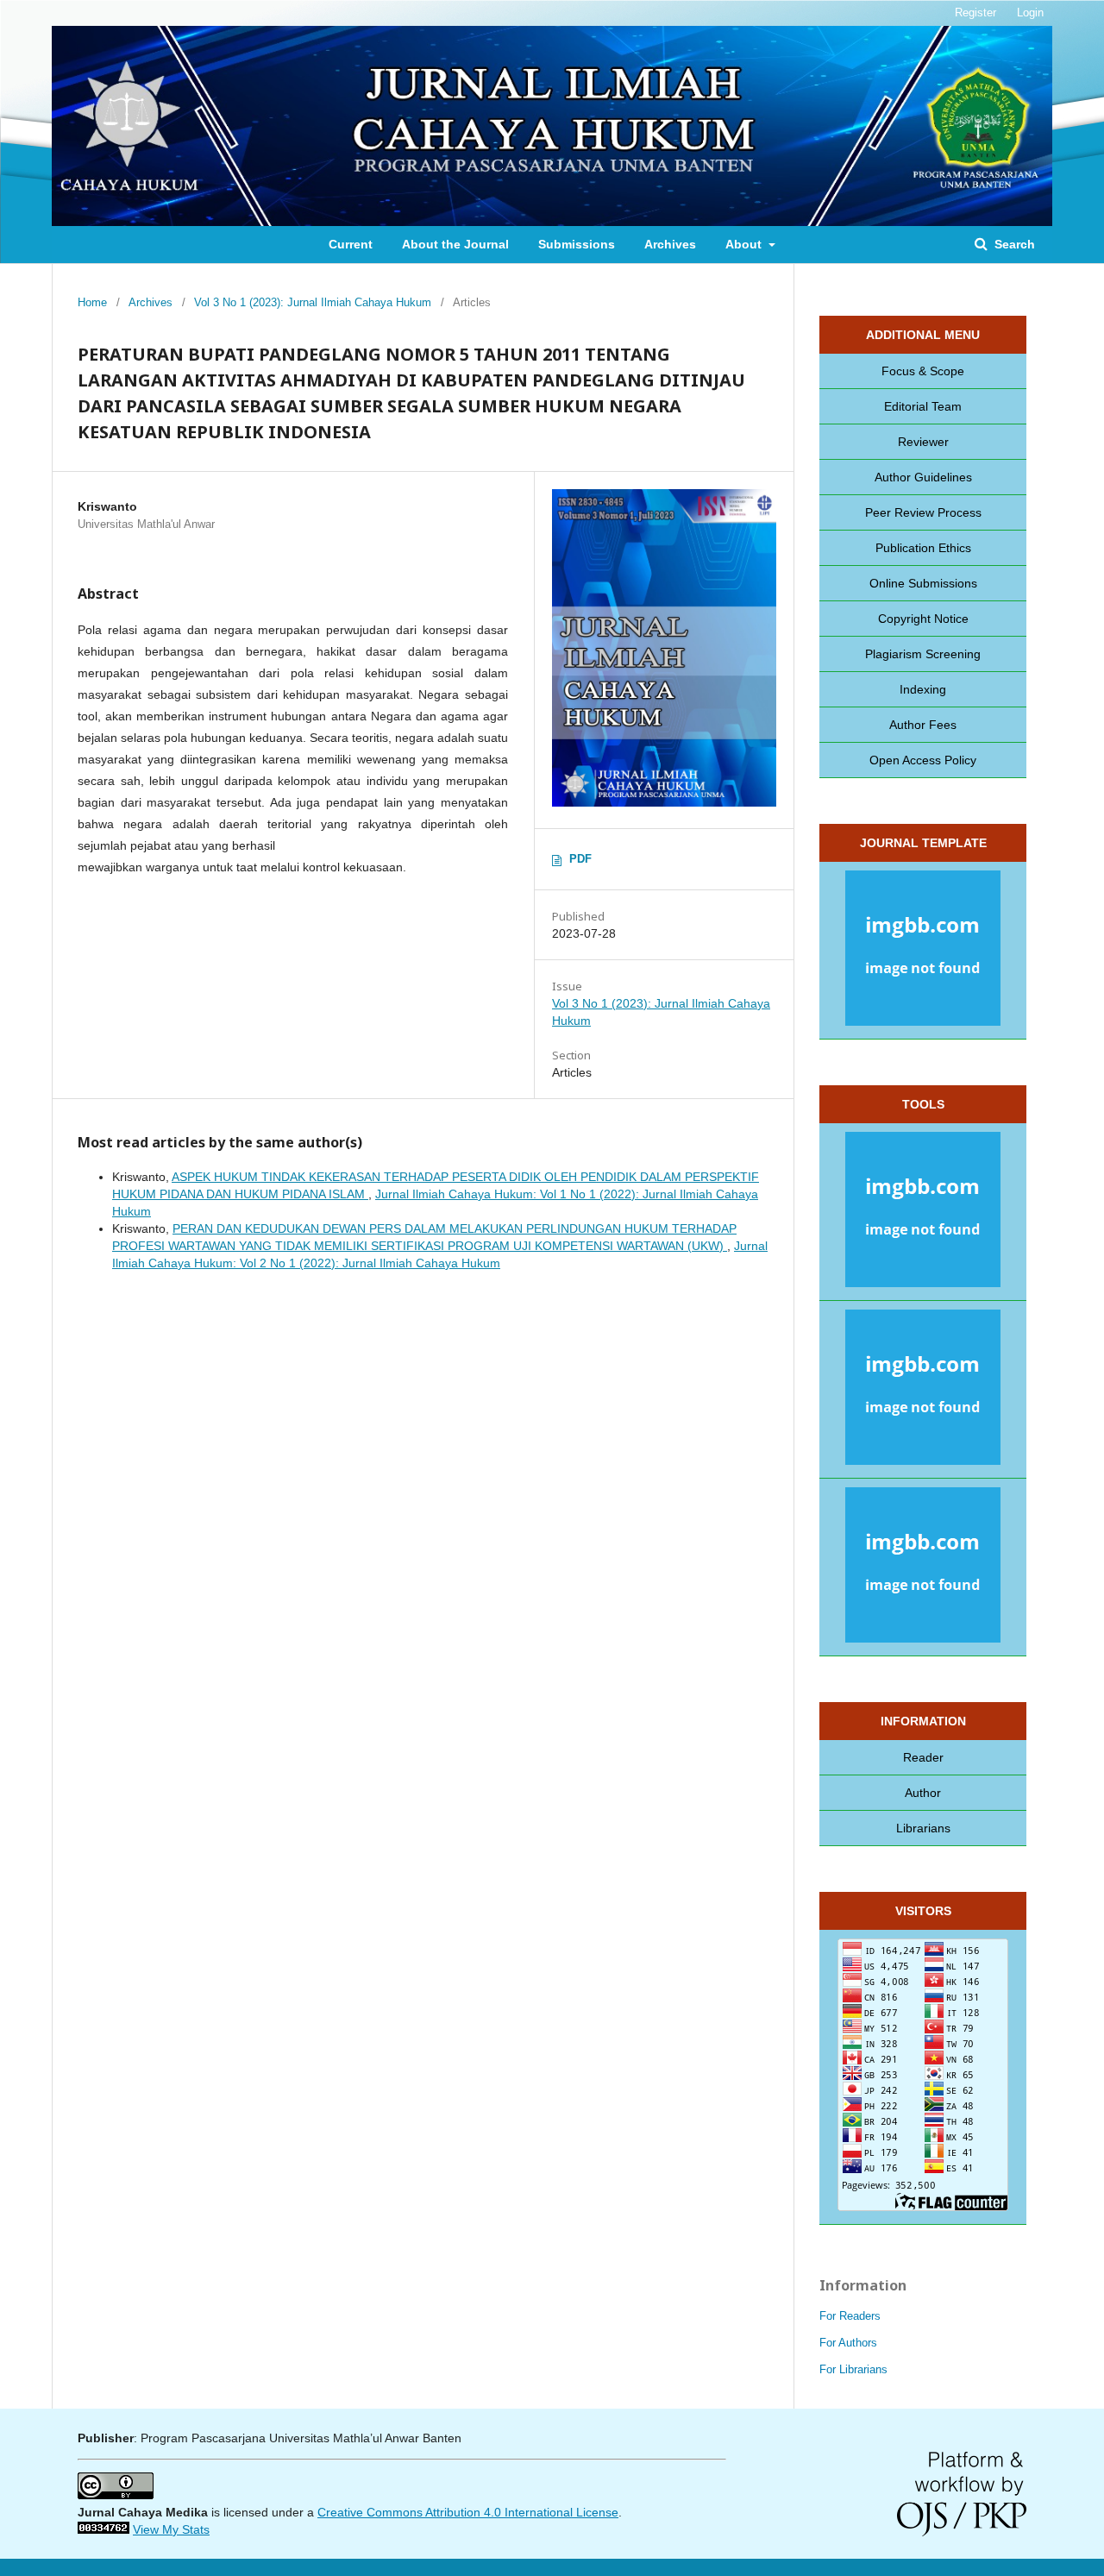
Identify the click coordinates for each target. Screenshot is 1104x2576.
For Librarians (853, 2369)
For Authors (848, 2343)
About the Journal (455, 244)
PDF (580, 859)
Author (923, 1793)
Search (1013, 244)
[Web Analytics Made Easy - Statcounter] (103, 2529)
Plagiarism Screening (923, 654)
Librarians (923, 1828)
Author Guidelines (923, 477)
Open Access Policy (923, 760)
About (745, 244)
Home (92, 302)
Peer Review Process (923, 512)
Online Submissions (923, 583)
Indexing (923, 689)
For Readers (850, 2316)
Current (351, 244)
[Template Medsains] (923, 951)
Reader (923, 1757)
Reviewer (923, 442)
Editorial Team (923, 406)
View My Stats (171, 2529)
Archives (670, 244)
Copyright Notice (923, 619)
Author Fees (923, 725)
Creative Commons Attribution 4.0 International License (468, 2512)
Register (975, 13)
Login (1030, 13)
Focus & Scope (923, 371)
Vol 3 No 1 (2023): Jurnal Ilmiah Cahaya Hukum (313, 302)
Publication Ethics (923, 548)
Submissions (577, 244)
